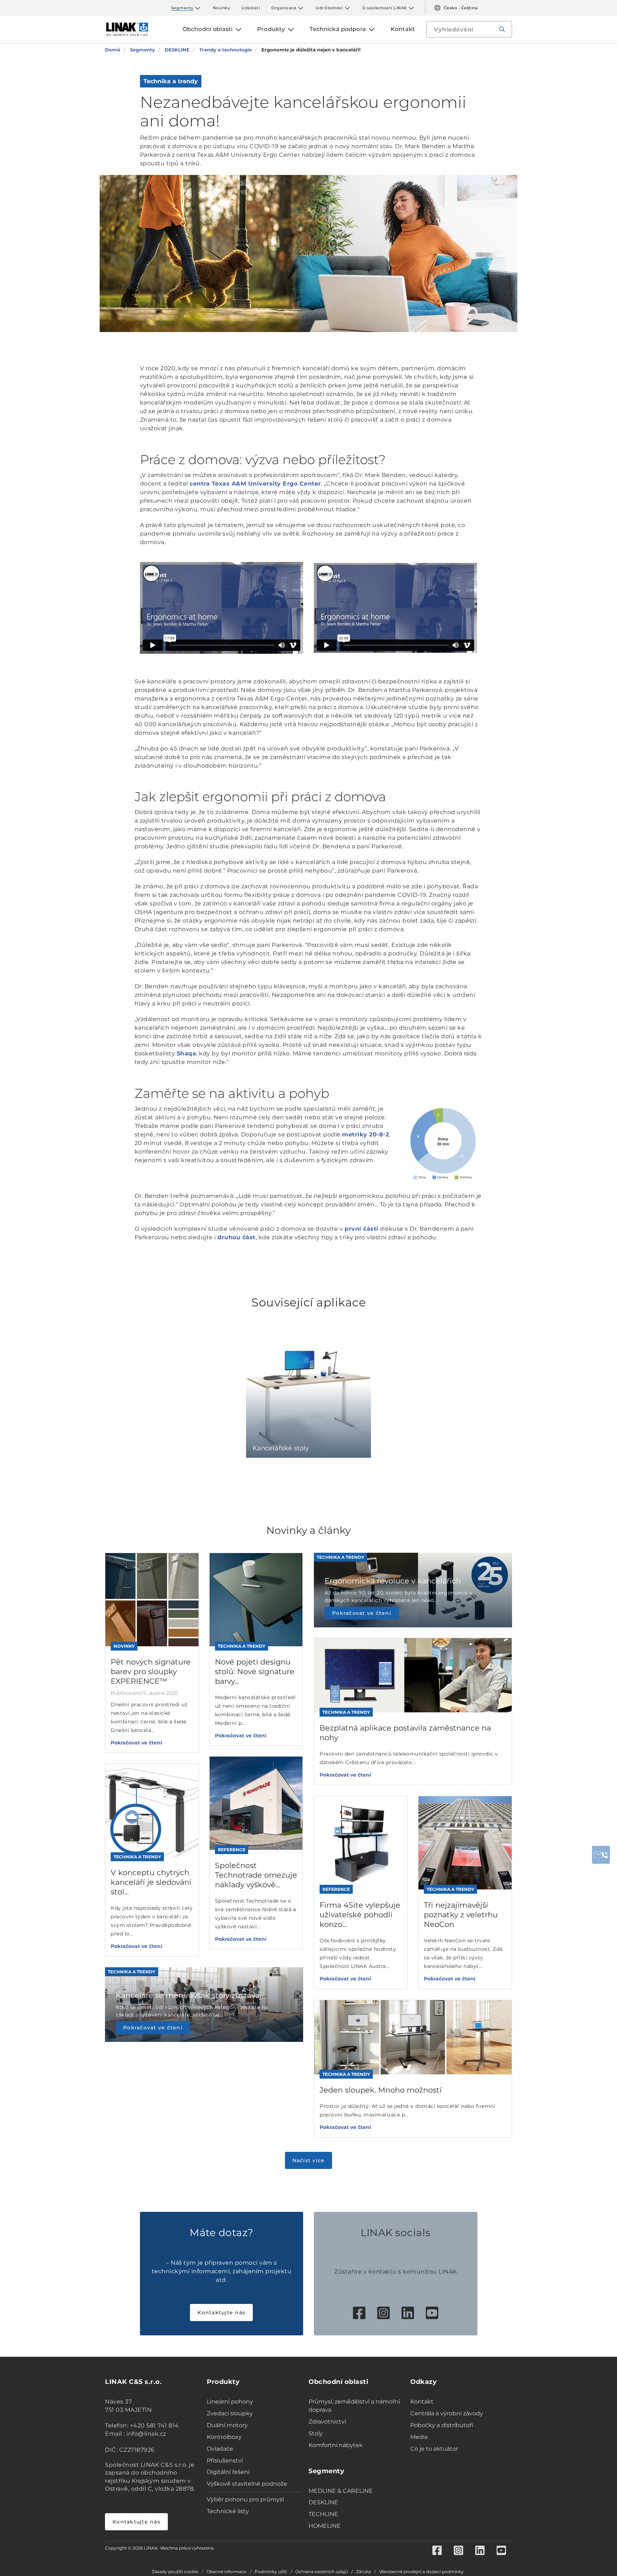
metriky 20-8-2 (365, 1134)
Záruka (363, 2572)
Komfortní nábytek (336, 2445)
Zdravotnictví (327, 2422)
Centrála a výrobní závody (447, 2413)
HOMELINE (325, 2526)
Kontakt (422, 2402)
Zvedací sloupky (230, 2413)
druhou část (237, 1237)
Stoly (316, 2433)
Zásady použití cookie (175, 2572)
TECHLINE (323, 2514)
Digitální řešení (228, 2472)
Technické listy (228, 2511)
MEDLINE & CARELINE (341, 2491)
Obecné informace (226, 2572)
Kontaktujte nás (221, 2313)
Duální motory (227, 2425)
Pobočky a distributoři (442, 2425)
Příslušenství (225, 2460)
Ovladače (220, 2449)
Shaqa (187, 1053)
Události (251, 8)
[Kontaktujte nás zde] (601, 1855)
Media (419, 2437)
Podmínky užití (271, 2572)
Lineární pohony (230, 2402)
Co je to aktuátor (434, 2449)
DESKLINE (323, 2502)
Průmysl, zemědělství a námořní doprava (354, 2406)
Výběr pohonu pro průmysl (245, 2499)
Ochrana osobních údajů (322, 2572)
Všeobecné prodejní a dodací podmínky (422, 2572)
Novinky (222, 8)
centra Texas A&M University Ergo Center (255, 484)
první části (362, 1229)
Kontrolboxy (224, 2437)
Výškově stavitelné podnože (247, 2484)
